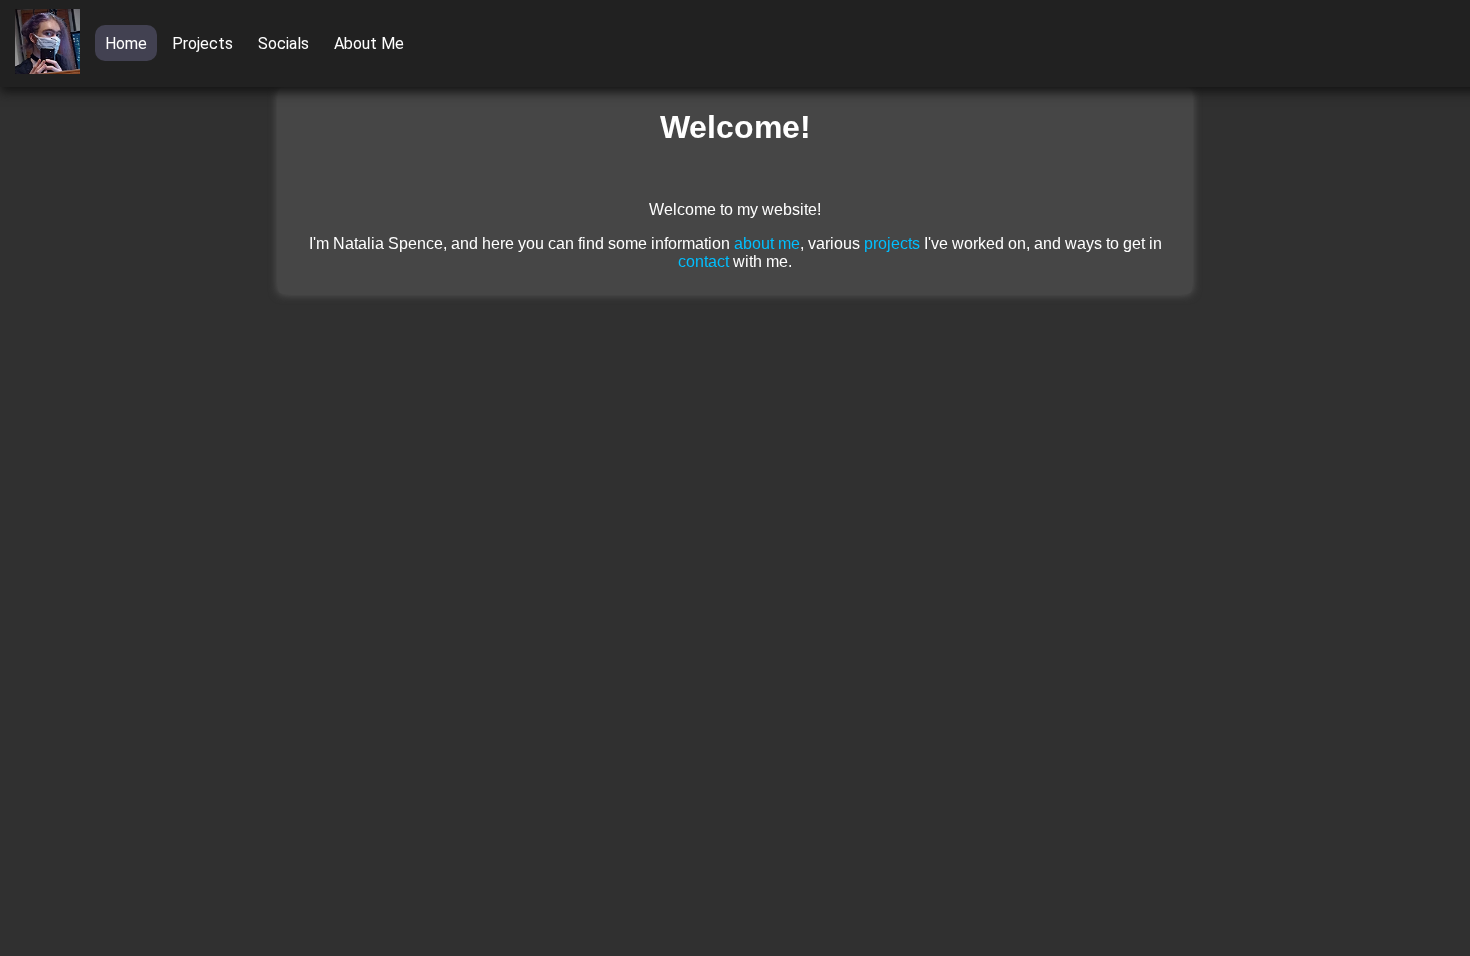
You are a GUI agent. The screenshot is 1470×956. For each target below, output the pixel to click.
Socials (283, 43)
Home (126, 43)
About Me (369, 43)
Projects (202, 43)
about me (767, 243)
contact (703, 261)
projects (892, 243)
